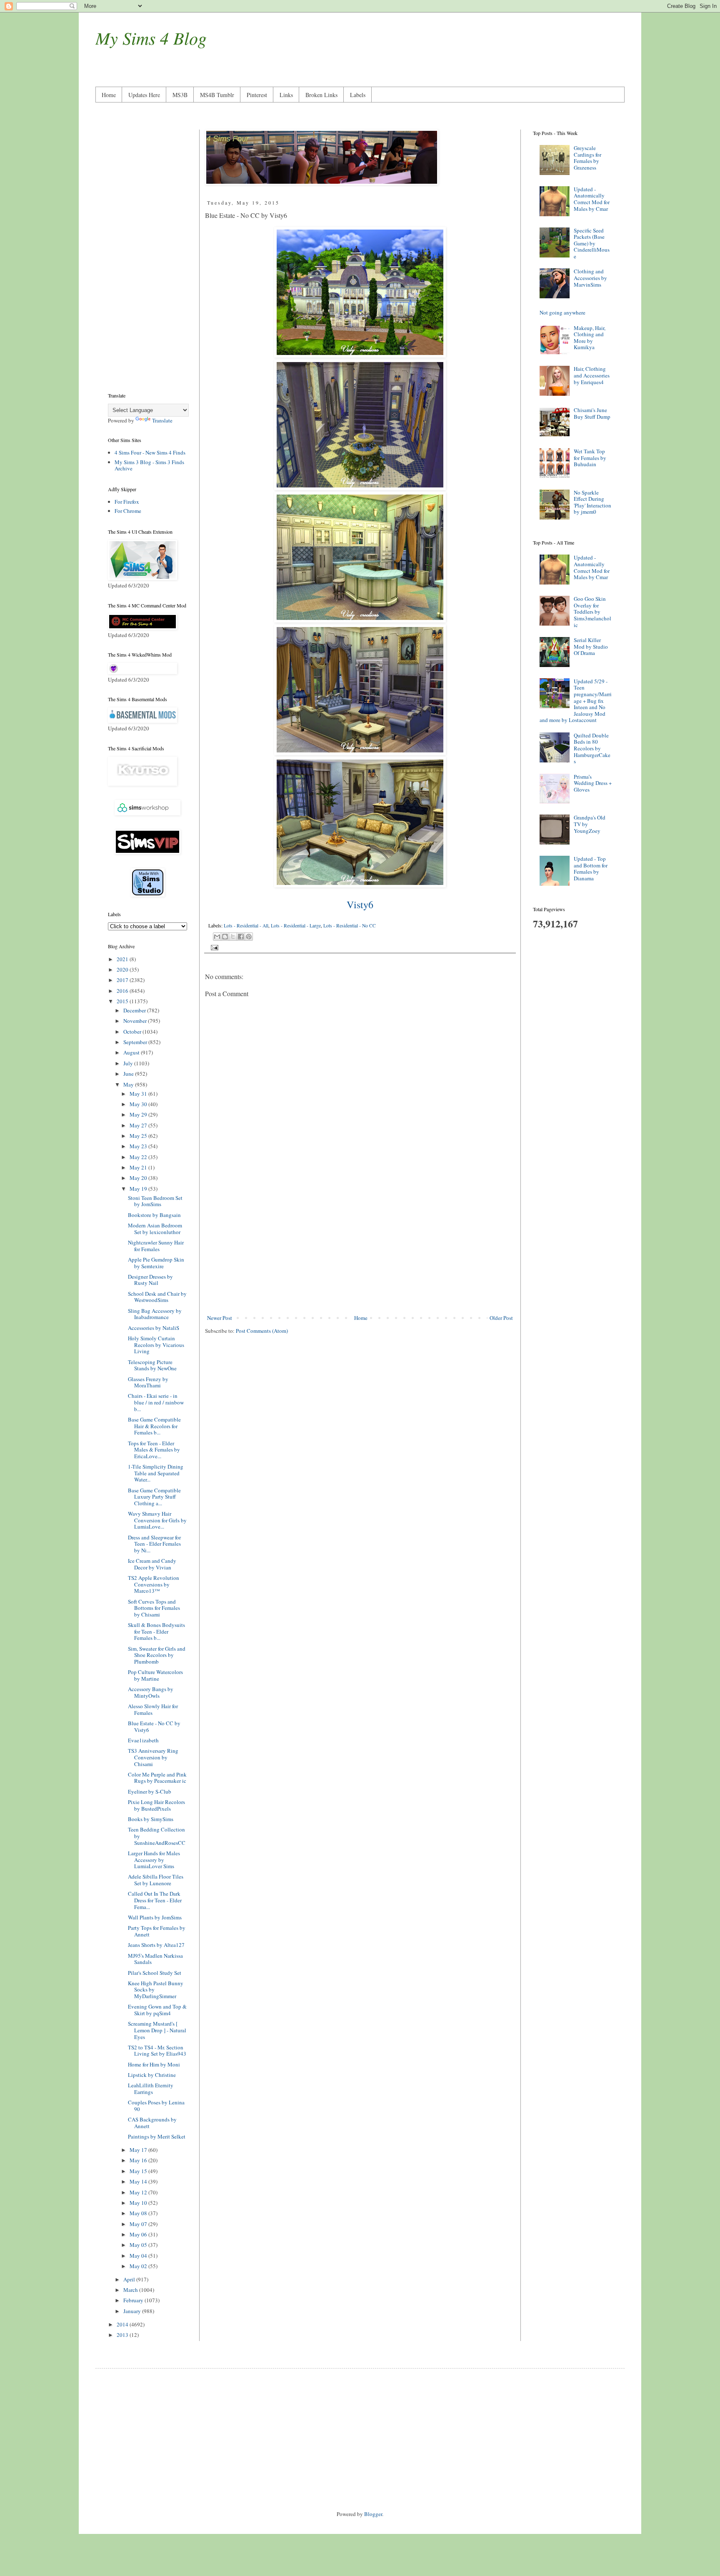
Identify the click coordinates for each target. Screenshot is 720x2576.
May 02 (139, 2266)
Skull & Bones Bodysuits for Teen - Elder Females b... (156, 1631)
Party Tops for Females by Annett (157, 1931)
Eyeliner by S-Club (150, 1791)
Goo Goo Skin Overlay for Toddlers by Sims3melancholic (592, 612)
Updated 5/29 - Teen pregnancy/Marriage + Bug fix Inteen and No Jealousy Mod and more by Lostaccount (576, 701)
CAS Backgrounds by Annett (152, 2123)
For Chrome (128, 511)
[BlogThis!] (225, 937)
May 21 (139, 1167)
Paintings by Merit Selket (157, 2136)
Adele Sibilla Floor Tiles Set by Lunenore (156, 1880)
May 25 (139, 1136)
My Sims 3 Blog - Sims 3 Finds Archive (149, 465)
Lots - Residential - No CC (350, 926)
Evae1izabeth (143, 1740)
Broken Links (321, 95)
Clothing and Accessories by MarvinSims (590, 278)
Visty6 (360, 904)
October (133, 1032)
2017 (123, 980)
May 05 (139, 2245)
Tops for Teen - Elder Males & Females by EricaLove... (154, 1450)
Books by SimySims (151, 1819)
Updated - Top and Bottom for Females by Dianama (591, 868)
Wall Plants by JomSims (155, 1917)
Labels (358, 95)
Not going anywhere (562, 312)
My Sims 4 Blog (151, 37)
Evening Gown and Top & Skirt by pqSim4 (157, 2010)
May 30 (139, 1104)
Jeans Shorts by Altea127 (156, 1945)
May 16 (139, 2160)
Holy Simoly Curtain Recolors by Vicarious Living (156, 1345)
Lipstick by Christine (152, 2075)
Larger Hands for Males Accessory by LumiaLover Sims (154, 1860)
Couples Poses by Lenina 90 (156, 2106)
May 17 (139, 2150)
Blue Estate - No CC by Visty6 (154, 1726)
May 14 (139, 2181)
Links (286, 95)
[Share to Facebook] (241, 937)
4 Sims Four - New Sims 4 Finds (150, 452)
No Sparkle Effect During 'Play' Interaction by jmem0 (592, 502)
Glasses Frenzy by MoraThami (148, 1382)
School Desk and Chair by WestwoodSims (157, 1297)
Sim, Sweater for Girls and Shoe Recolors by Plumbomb (157, 1655)
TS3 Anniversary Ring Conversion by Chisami (153, 1757)
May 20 (139, 1178)
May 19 (139, 1189)
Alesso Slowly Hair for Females (153, 1709)
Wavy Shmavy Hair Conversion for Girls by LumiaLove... (157, 1520)
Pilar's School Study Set (155, 1973)
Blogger (373, 2514)
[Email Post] (213, 947)
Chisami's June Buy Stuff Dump (592, 413)
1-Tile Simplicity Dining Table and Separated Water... (156, 1473)
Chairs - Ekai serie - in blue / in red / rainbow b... (156, 1402)
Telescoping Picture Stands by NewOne (152, 1365)
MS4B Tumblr (217, 95)
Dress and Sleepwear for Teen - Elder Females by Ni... (154, 1544)
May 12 (139, 2192)
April (130, 2279)
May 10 (139, 2203)
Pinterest (257, 95)
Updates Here (144, 95)
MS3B (180, 95)
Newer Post (220, 1318)
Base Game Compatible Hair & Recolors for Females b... (154, 1426)
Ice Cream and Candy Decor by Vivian (152, 1564)
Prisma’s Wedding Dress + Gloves (593, 783)
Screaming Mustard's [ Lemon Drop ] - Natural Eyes (157, 2030)
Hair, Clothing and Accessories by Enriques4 (592, 375)
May (129, 1084)
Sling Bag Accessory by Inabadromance (155, 1314)
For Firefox (127, 502)
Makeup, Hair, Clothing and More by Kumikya (590, 338)
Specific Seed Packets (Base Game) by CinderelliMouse (592, 243)
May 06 (139, 2234)
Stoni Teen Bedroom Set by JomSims (155, 1201)
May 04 (139, 2256)
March (131, 2290)
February (134, 2300)
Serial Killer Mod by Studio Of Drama (591, 646)
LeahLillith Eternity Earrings (151, 2089)
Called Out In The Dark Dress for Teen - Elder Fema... (155, 1900)
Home (109, 95)
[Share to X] (233, 937)
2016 (123, 991)
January (133, 2311)
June (129, 1074)
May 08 (139, 2213)
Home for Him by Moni (154, 2064)
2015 (123, 1001)
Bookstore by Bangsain (154, 1215)
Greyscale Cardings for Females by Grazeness (587, 158)
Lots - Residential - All (246, 926)
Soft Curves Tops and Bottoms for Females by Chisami (154, 1608)
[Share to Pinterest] (249, 937)
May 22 (139, 1157)
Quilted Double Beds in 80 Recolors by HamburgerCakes (592, 748)
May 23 (139, 1146)
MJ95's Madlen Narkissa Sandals (155, 1959)
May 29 (139, 1114)
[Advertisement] (360, 1245)
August (132, 1052)
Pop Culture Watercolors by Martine (155, 1675)
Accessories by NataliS (154, 1328)
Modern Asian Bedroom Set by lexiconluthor (155, 1229)
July (129, 1063)
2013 (123, 2335)
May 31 (139, 1094)
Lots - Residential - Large (296, 926)
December (135, 1010)
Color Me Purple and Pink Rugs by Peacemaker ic (157, 1778)
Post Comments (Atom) (262, 1331)
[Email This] (217, 937)
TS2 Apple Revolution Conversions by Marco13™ (154, 1584)
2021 (123, 959)
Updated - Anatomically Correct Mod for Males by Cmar (592, 199)
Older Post (501, 1318)
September (136, 1042)
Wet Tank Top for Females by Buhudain (590, 458)
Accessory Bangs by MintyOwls (151, 1692)
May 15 (139, 2171)
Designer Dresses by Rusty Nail (150, 1280)
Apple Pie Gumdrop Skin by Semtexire (156, 1263)
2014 (123, 2324)
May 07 (139, 2224)
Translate (162, 420)
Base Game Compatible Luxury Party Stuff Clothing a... (154, 1497)
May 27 (139, 1125)
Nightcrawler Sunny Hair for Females (156, 1246)
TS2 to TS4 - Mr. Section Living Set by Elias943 (157, 2051)
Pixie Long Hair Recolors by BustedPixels (156, 1805)
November (136, 1021)
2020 (123, 969)
